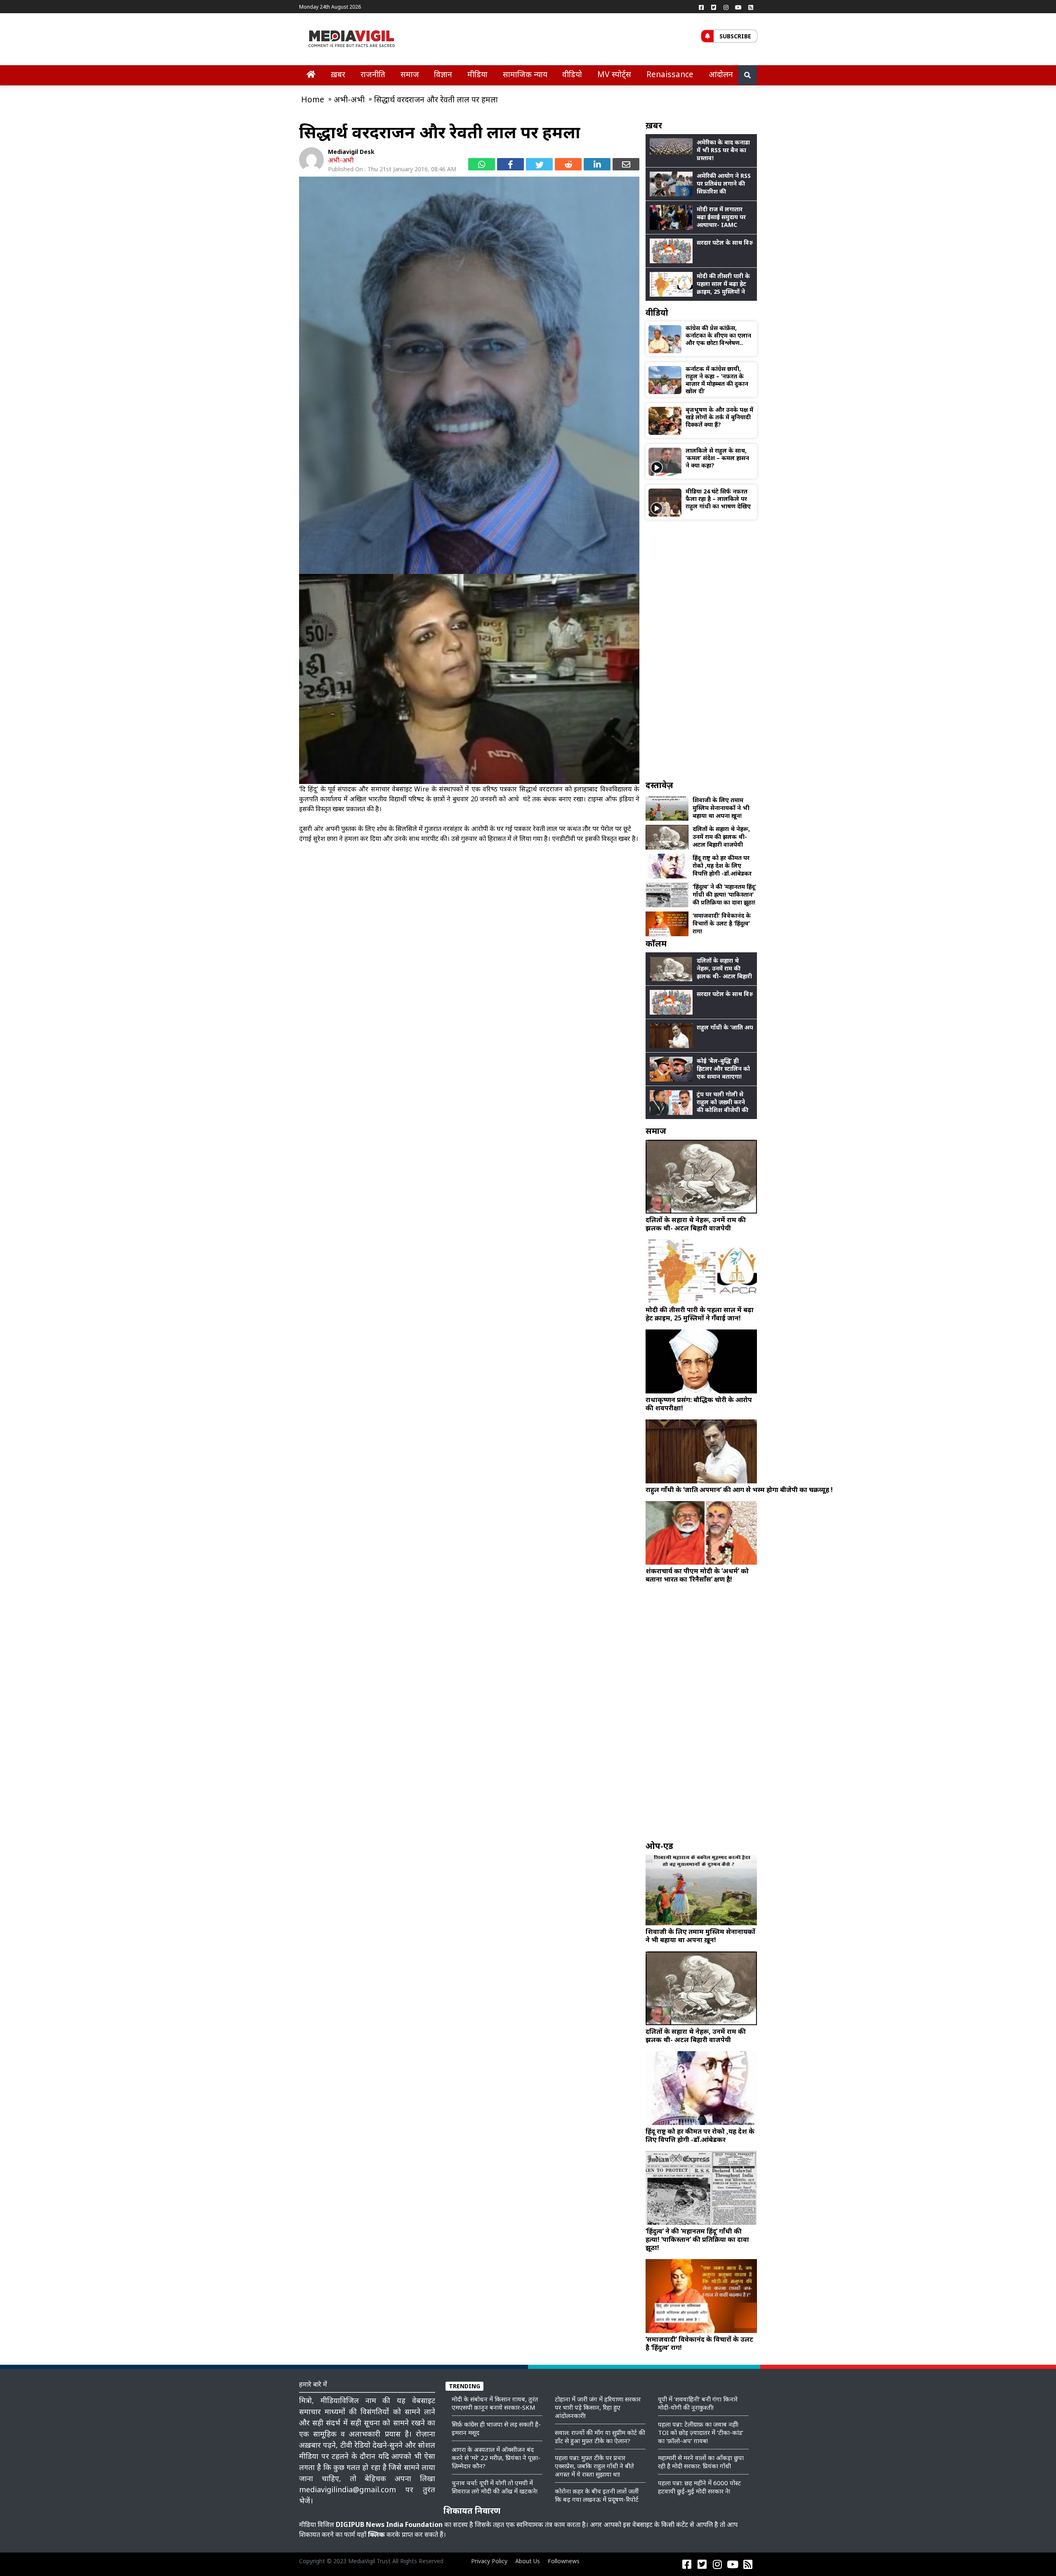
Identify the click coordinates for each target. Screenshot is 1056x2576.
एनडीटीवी (564, 838)
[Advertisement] (701, 649)
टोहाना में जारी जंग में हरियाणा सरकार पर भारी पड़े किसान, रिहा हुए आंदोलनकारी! (598, 2407)
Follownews (564, 2561)
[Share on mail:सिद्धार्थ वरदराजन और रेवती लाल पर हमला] (626, 164)
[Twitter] (714, 7)
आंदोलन (721, 74)
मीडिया (477, 74)
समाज (410, 74)
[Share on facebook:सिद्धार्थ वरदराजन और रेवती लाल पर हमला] (510, 164)
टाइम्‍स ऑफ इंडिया (611, 799)
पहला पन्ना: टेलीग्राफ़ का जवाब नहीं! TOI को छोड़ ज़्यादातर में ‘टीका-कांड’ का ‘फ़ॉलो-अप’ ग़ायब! (701, 2432)
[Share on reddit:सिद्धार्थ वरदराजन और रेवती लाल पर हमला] (568, 164)
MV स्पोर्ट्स (614, 74)
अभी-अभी (341, 160)
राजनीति (373, 74)
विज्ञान (443, 74)
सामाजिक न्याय (525, 74)
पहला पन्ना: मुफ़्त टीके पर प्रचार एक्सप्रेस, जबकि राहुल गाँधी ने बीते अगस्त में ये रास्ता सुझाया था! (594, 2466)
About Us (528, 2561)
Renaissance (670, 74)
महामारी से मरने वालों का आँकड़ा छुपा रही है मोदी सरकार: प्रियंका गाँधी (701, 2462)
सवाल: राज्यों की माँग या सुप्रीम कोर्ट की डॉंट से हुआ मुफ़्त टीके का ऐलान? (600, 2437)
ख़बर (338, 74)
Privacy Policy (489, 2561)
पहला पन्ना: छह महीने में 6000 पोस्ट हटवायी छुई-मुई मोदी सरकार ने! (699, 2487)
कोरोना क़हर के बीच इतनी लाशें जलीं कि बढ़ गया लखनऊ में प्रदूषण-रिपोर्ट (597, 2495)
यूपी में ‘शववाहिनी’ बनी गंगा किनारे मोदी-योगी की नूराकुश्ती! (698, 2403)
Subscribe (735, 36)
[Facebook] (701, 7)
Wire (422, 789)
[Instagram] (726, 7)
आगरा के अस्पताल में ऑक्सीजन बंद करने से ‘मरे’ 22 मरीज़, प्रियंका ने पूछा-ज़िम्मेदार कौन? (496, 2458)
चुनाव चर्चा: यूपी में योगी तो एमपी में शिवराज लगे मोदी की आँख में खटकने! (495, 2487)
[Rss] (751, 7)
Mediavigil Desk (351, 152)
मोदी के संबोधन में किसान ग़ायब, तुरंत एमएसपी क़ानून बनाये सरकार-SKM (495, 2403)
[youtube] (738, 7)
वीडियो (572, 74)
